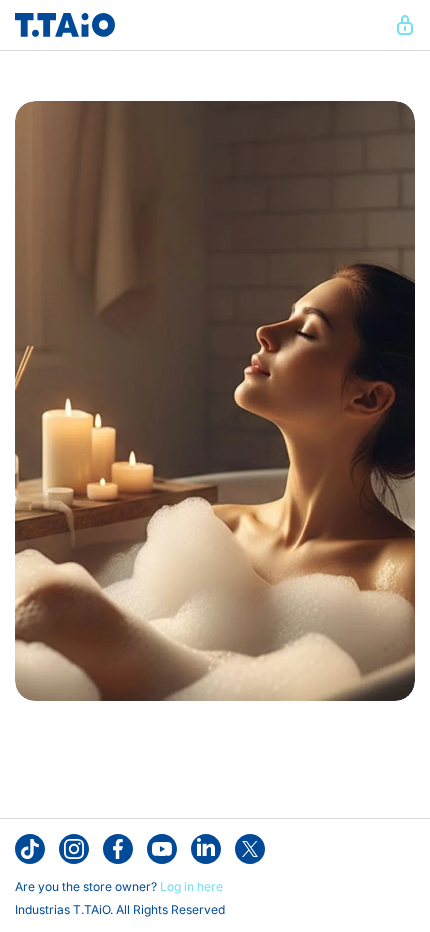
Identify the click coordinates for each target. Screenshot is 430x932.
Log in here (191, 886)
